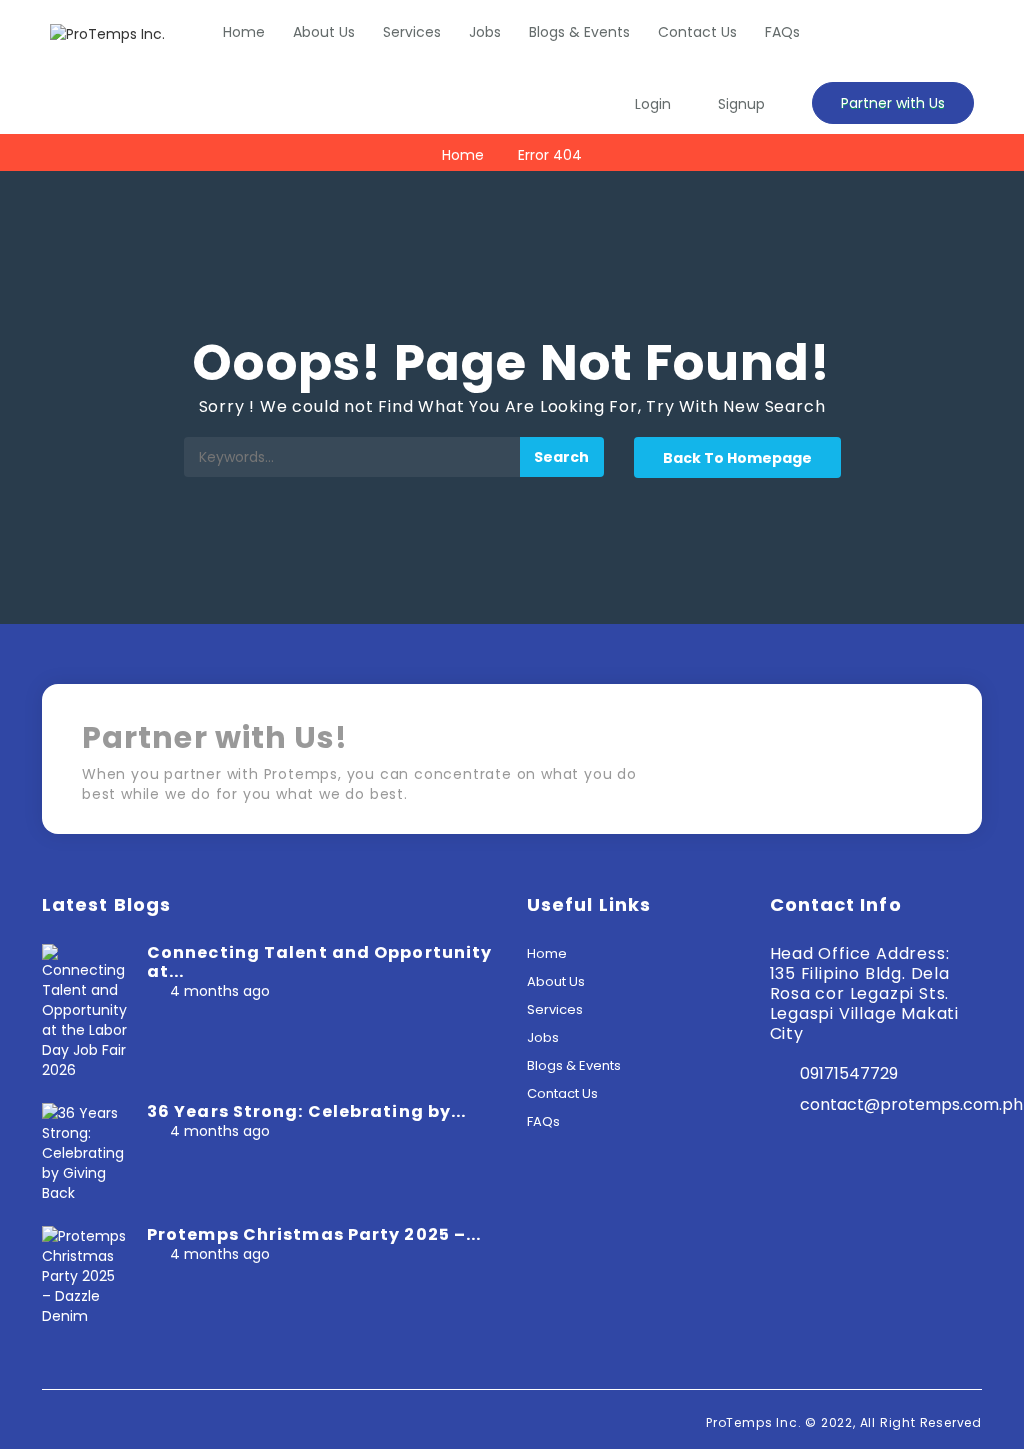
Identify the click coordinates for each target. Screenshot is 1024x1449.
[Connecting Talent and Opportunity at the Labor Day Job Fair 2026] (84, 1011)
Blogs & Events (579, 32)
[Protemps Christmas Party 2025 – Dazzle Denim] (84, 1275)
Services (412, 32)
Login (653, 104)
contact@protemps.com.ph (911, 1104)
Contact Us (697, 32)
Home (244, 32)
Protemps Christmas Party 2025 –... (314, 1234)
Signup (741, 104)
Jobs (485, 32)
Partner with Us (893, 103)
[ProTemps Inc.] (107, 33)
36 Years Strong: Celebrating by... (306, 1111)
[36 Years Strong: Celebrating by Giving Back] (84, 1152)
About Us (324, 32)
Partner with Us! (857, 765)
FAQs (782, 32)
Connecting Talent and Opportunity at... (319, 962)
